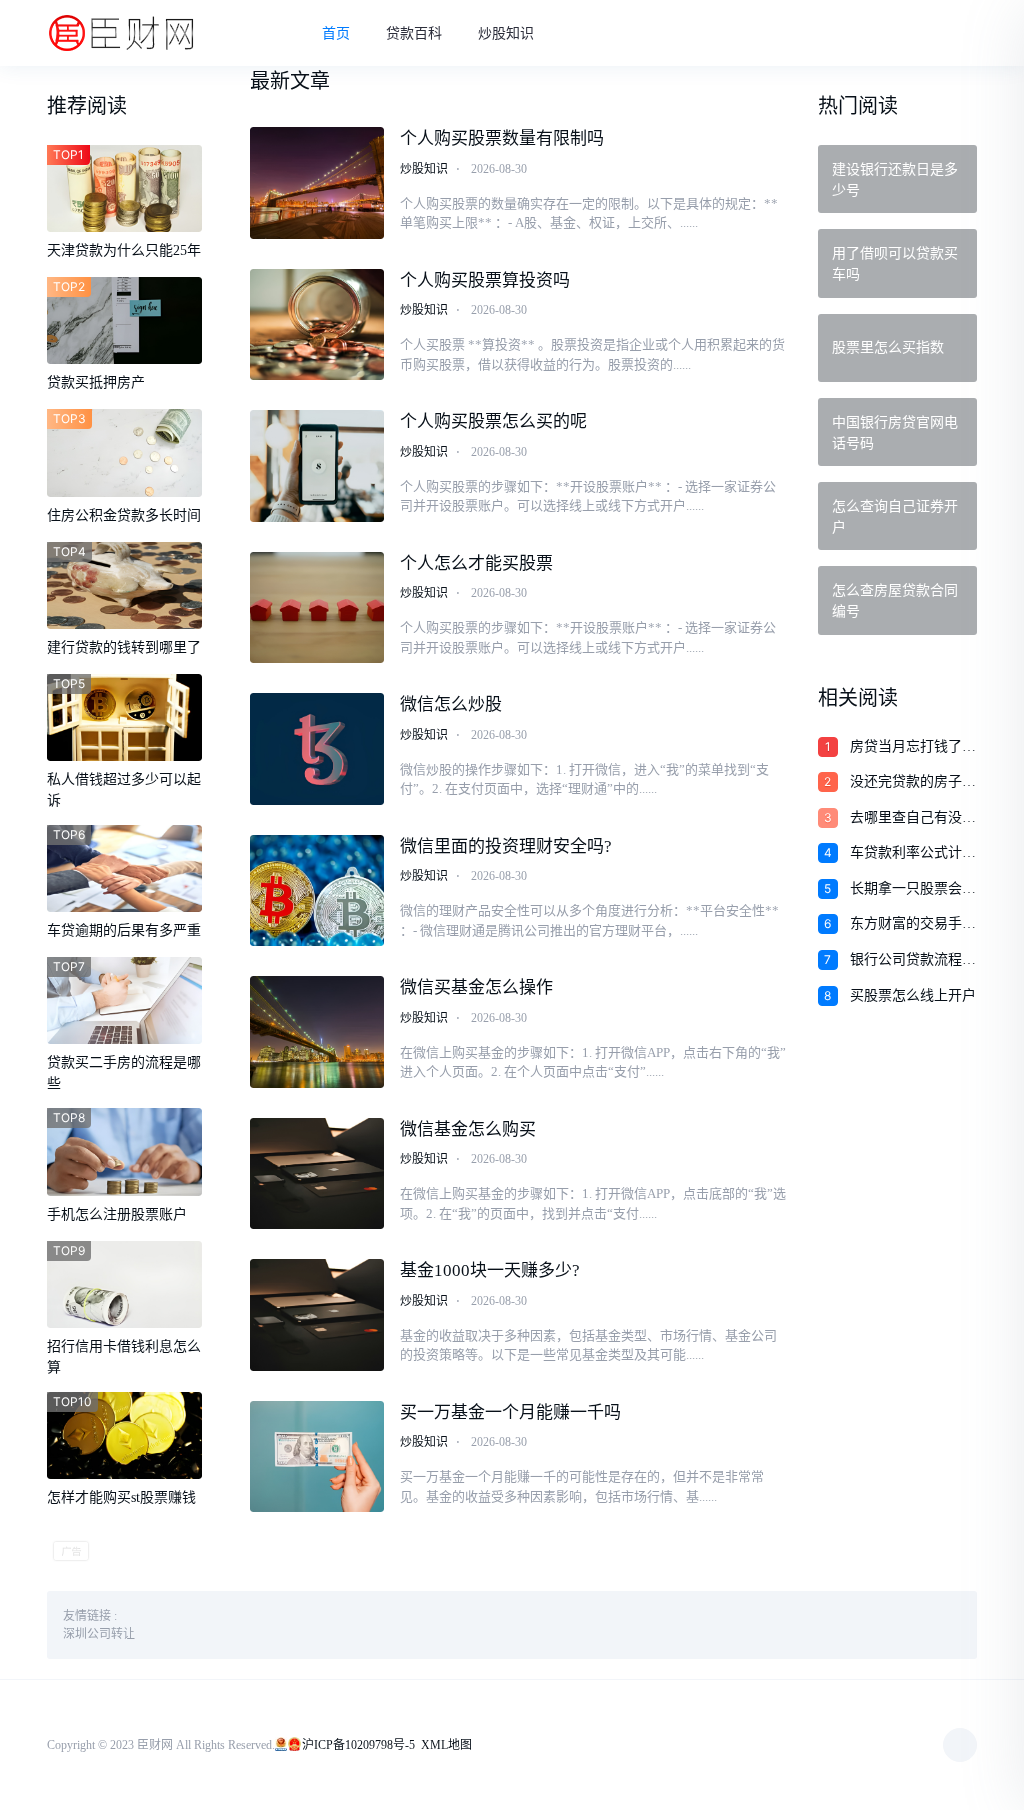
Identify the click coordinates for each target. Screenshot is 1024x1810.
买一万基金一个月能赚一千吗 (510, 1412)
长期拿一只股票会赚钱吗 (913, 890)
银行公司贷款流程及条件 (913, 961)
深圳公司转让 (99, 1634)
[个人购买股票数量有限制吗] (317, 183)
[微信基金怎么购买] (317, 1174)
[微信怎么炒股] (317, 749)
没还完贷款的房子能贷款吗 (913, 783)
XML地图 (446, 1745)
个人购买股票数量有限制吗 (502, 138)
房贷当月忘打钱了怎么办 (913, 748)
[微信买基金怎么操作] (317, 1032)
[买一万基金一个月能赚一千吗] (317, 1457)
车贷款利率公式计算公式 (913, 854)
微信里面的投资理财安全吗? (506, 846)
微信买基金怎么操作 (476, 987)
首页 (336, 33)
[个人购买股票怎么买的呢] (317, 466)
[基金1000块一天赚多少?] (317, 1315)
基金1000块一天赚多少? (490, 1270)
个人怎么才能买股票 (476, 563)
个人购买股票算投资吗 (485, 280)
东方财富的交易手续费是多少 (913, 925)
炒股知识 (506, 33)
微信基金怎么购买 (468, 1129)
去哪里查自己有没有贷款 (913, 819)
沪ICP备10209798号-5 (358, 1745)
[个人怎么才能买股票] (317, 608)
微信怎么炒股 (451, 704)
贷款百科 (414, 33)
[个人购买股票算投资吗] (317, 325)
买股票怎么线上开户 (913, 995)
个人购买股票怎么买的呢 (493, 421)
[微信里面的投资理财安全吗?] (317, 891)
